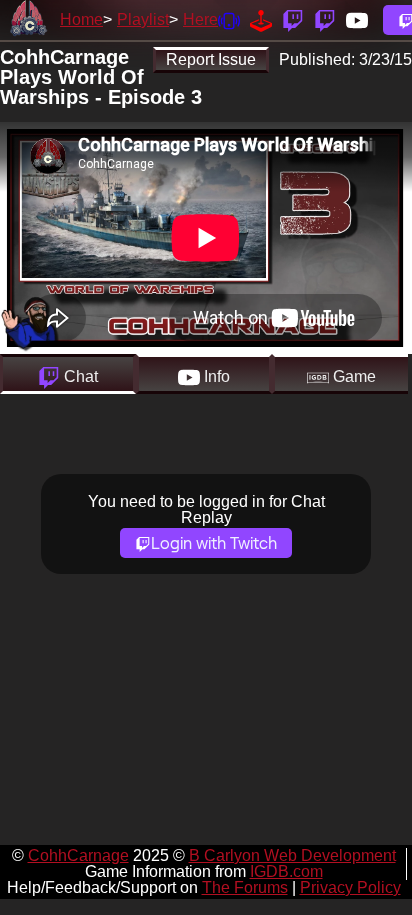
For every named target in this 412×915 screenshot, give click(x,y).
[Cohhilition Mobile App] (229, 19)
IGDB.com (286, 871)
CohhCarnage (78, 855)
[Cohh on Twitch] (325, 19)
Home (81, 19)
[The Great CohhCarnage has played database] (261, 19)
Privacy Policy (350, 887)
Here (200, 19)
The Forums (245, 887)
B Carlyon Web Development (292, 855)
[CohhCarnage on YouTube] (357, 19)
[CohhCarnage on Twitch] (293, 19)
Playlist (143, 19)
